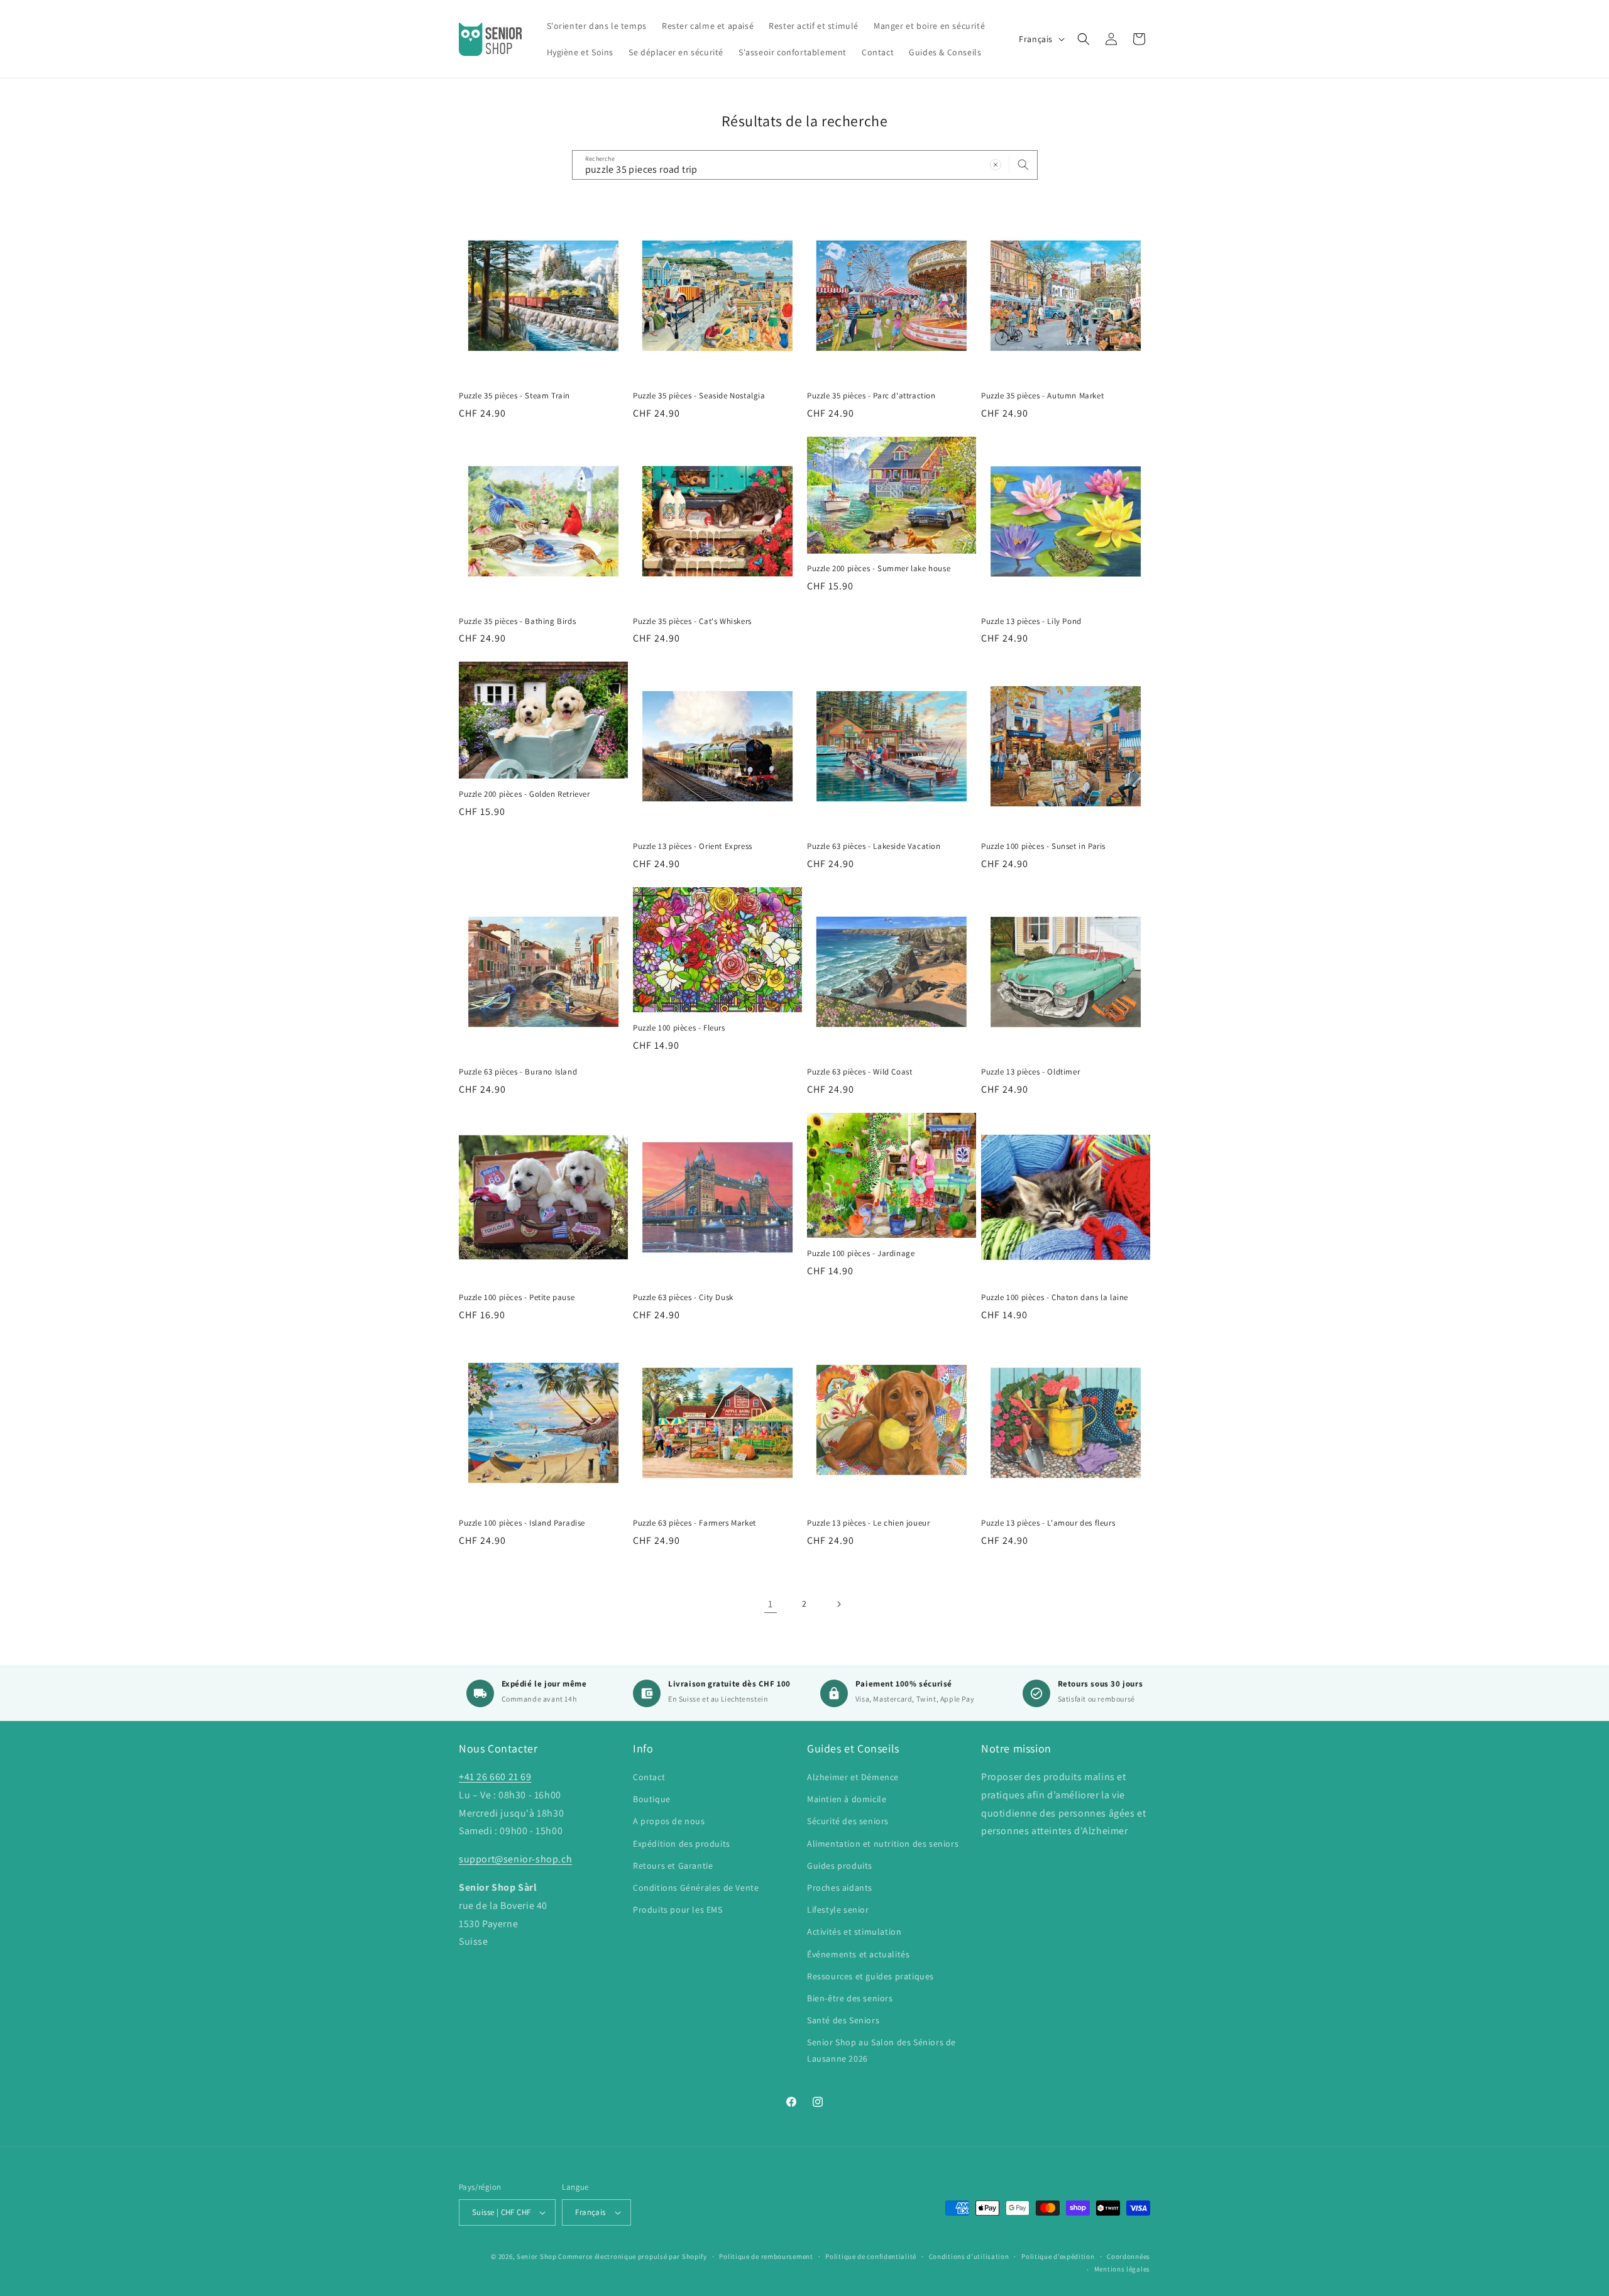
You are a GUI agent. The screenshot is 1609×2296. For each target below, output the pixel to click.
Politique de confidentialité (871, 2256)
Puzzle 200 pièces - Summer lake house (879, 569)
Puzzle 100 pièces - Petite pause (517, 1298)
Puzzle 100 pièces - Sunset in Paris (1043, 846)
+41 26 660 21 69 (495, 1777)
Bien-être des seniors (850, 1998)
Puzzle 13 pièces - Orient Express (693, 846)
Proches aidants (840, 1888)
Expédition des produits (682, 1844)
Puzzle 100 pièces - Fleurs (679, 1028)
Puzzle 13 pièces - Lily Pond (1031, 621)
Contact (649, 1777)
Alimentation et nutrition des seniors (883, 1844)
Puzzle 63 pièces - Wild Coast (859, 1072)
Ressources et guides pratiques (870, 1976)
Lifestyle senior (838, 1910)
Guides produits (840, 1866)
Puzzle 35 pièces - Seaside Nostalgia (699, 396)
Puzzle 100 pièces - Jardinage (861, 1254)
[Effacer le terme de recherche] (996, 165)
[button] (1084, 39)
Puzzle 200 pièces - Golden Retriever (524, 794)
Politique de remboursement (766, 2256)
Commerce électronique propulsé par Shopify (632, 2256)
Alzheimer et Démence (853, 1777)
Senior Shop (537, 2256)
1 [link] (771, 1604)
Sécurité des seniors (848, 1821)
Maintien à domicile (847, 1799)
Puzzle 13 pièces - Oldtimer (1030, 1072)
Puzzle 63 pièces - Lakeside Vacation (874, 846)
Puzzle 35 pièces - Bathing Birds (517, 621)
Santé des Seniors (843, 2020)
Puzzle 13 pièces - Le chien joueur (868, 1523)
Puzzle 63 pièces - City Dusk (683, 1298)
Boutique (652, 1799)
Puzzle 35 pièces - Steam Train (514, 396)
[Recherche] (1023, 165)
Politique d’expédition (1058, 2256)
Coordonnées (1128, 2256)
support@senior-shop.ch (515, 1859)
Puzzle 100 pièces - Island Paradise (522, 1523)
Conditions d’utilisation (969, 2256)
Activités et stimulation (854, 1932)
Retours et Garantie (673, 1866)
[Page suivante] (838, 1604)
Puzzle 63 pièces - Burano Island (518, 1072)
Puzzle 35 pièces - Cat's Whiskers (692, 621)
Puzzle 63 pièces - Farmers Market (695, 1523)
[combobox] (805, 165)
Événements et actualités (858, 1954)
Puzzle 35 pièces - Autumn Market (1042, 396)
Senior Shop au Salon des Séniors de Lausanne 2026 (881, 2050)
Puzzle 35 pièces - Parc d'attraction (871, 396)
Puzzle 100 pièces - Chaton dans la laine (1055, 1298)
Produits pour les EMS (678, 1910)
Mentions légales (1122, 2269)
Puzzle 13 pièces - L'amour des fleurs (1048, 1523)
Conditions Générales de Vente (696, 1888)
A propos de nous (669, 1821)
